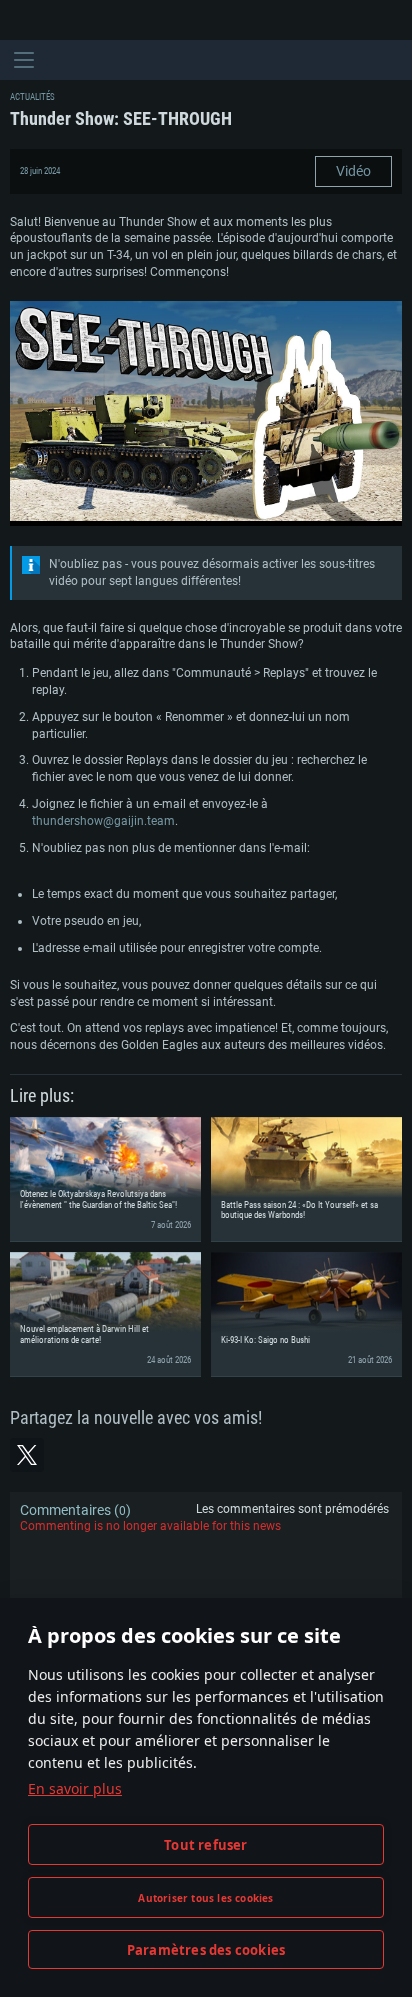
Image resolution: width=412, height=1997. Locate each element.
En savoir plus (75, 1788)
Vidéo (353, 171)
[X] (27, 1455)
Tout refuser (205, 1845)
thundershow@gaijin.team (103, 821)
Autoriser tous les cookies (205, 1898)
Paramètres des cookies (206, 1950)
